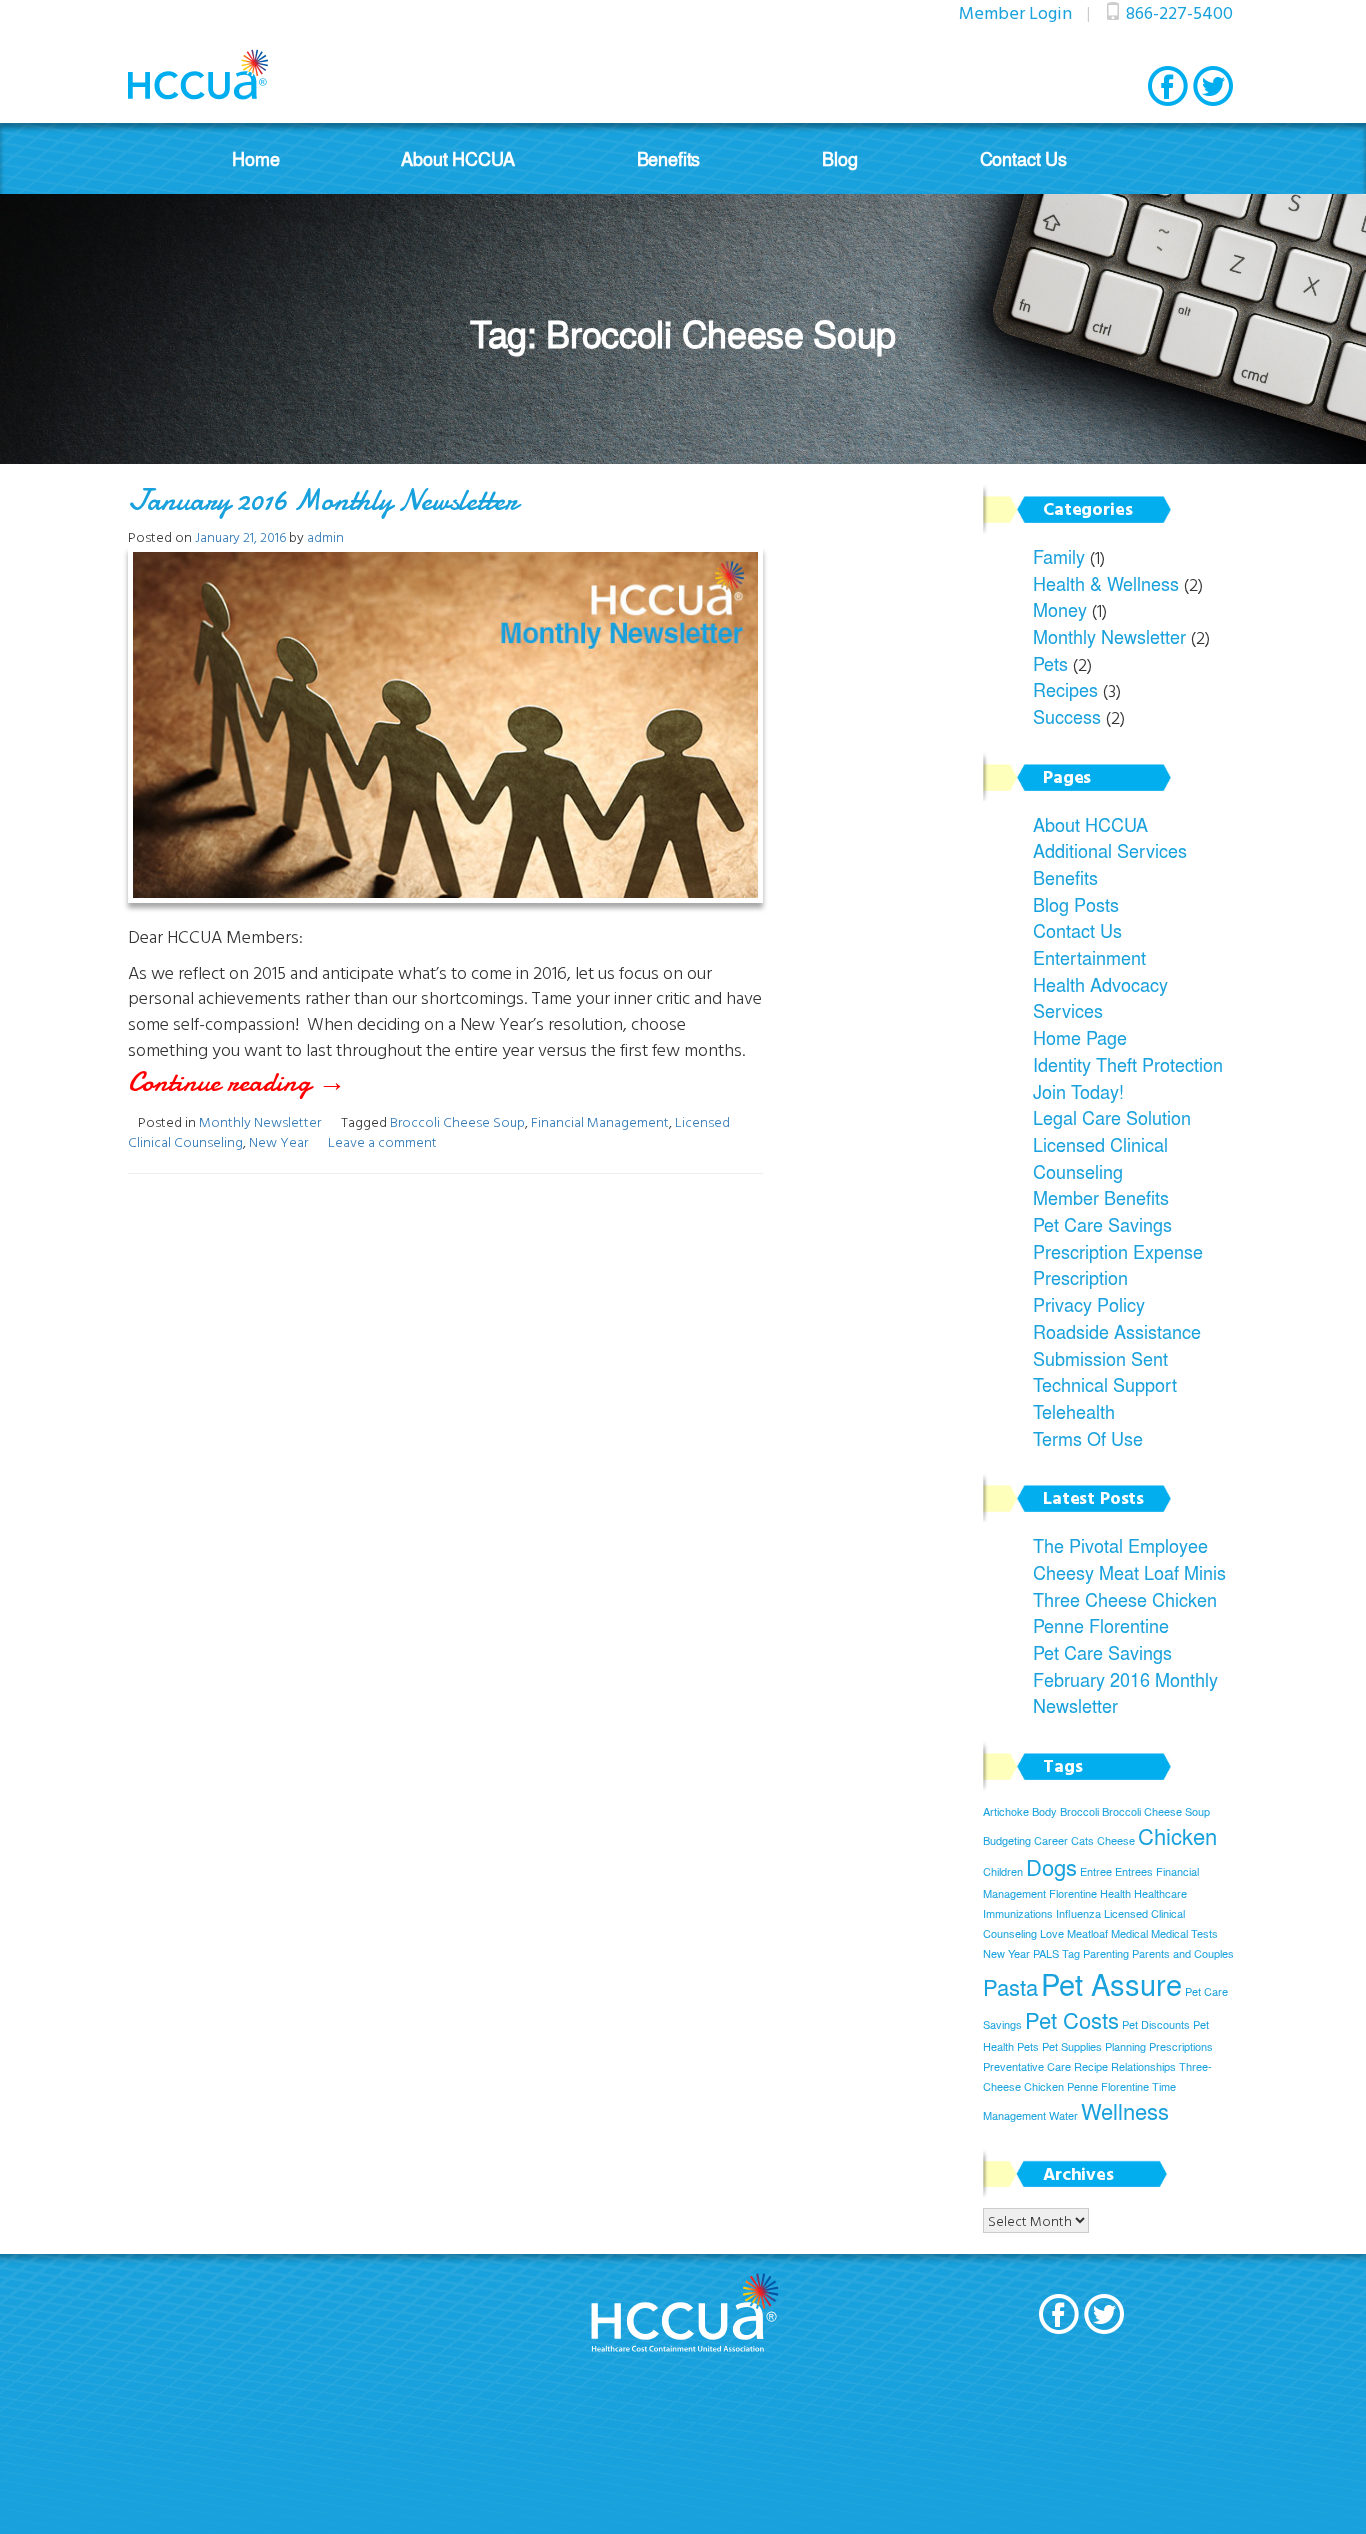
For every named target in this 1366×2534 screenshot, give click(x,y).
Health (1115, 1893)
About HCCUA (457, 158)
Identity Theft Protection (1128, 1064)
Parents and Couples (1183, 1953)
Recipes (1065, 689)
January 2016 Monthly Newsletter (323, 500)
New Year (278, 1141)
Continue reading (285, 1082)
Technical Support (1105, 1384)
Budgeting (1007, 1840)
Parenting (1106, 1953)
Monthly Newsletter (260, 1121)
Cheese (1116, 1840)
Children (1003, 1871)
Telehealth (1074, 1411)
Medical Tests (1184, 1933)
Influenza (1078, 1913)
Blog (839, 158)
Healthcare (1160, 1893)
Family (1059, 556)
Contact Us (1023, 158)
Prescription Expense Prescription (1118, 1264)
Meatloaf (1087, 1933)
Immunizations (1018, 1913)
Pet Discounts (1156, 2024)
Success (1067, 716)
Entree (1096, 1871)
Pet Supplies (1072, 2046)
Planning (1125, 2046)
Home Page (1080, 1037)
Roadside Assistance (1117, 1331)
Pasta (1010, 1987)
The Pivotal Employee (1120, 1545)
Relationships (1143, 2066)
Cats (1082, 1840)
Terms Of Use (1088, 1438)
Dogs (1051, 1867)
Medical (1129, 1933)
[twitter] (1213, 86)
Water (1063, 2115)
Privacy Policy (1089, 1304)
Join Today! (1078, 1091)
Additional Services (1110, 850)
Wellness (1125, 2111)
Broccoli (1079, 1811)
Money (1060, 609)
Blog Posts (1076, 904)
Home (255, 158)
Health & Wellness (1106, 583)
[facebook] (1168, 86)
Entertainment (1089, 957)
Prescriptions (1181, 2046)
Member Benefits (1101, 1197)
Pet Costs (1072, 2020)
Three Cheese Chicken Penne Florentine (1125, 1612)
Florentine (1073, 1893)
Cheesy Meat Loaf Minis (1129, 1572)
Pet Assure (1111, 1983)
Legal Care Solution (1112, 1117)
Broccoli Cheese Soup (457, 1121)
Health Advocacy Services (1100, 997)
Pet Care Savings (1102, 1224)
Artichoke (1006, 1811)
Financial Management (600, 1121)
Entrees (1134, 1871)
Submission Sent (1100, 1358)
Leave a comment (382, 1141)
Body (1044, 1811)
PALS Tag (1056, 1953)
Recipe (1091, 2066)
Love (1052, 1933)
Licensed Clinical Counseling (1100, 1157)
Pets (1050, 663)
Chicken (1177, 1836)
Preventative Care (1027, 2066)
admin (325, 536)
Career (1051, 1840)
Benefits (669, 158)
